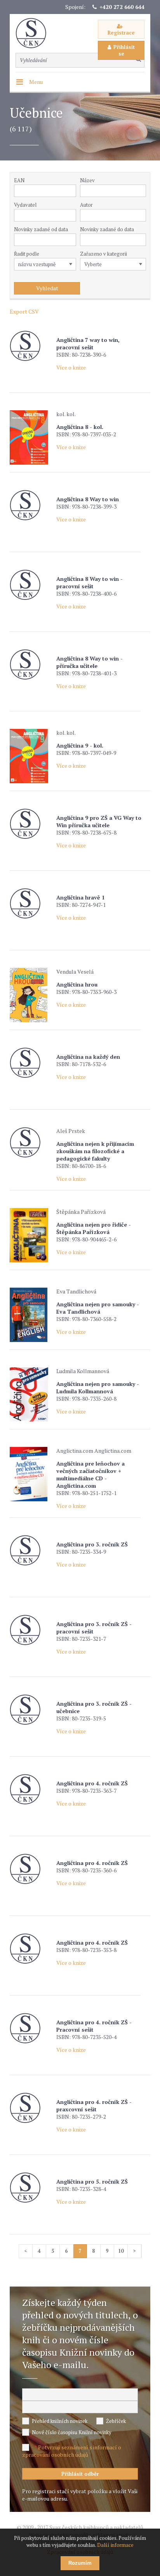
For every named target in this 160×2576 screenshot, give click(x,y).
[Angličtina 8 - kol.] (31, 437)
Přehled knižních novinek (60, 2421)
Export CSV (24, 311)
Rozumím (80, 2563)
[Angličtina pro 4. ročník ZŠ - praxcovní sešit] (31, 2108)
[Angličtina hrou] (31, 995)
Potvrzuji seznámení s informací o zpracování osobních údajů (72, 2451)
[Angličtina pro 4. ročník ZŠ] (31, 1789)
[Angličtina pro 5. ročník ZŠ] (31, 2188)
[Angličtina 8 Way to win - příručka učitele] (31, 665)
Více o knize (71, 367)
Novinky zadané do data (107, 229)
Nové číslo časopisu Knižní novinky (72, 2432)
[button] (72, 215)
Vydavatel (25, 205)
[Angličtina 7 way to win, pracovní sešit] (31, 346)
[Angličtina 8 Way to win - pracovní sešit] (31, 585)
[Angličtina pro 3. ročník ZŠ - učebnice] (31, 1710)
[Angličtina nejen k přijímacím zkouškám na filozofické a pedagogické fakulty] (31, 1142)
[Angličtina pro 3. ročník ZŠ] (31, 1550)
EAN (19, 180)
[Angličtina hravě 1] (31, 904)
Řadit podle (27, 254)
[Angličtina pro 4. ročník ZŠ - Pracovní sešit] (31, 2028)
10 (121, 2251)
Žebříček (116, 2421)
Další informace (115, 2545)
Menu (36, 82)
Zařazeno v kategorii (103, 254)
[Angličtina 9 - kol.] (31, 756)
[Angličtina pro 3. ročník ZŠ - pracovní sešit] (31, 1630)
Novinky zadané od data (41, 229)
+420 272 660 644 (122, 7)
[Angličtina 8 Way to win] (31, 505)
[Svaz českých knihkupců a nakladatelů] (35, 33)
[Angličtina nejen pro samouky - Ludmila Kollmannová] (31, 1394)
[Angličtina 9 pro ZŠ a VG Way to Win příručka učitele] (31, 824)
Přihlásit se (124, 50)
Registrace (121, 33)
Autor (86, 205)
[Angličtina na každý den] (31, 1063)
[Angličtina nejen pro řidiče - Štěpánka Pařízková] (31, 1235)
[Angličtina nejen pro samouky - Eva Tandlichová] (31, 1315)
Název (87, 180)
